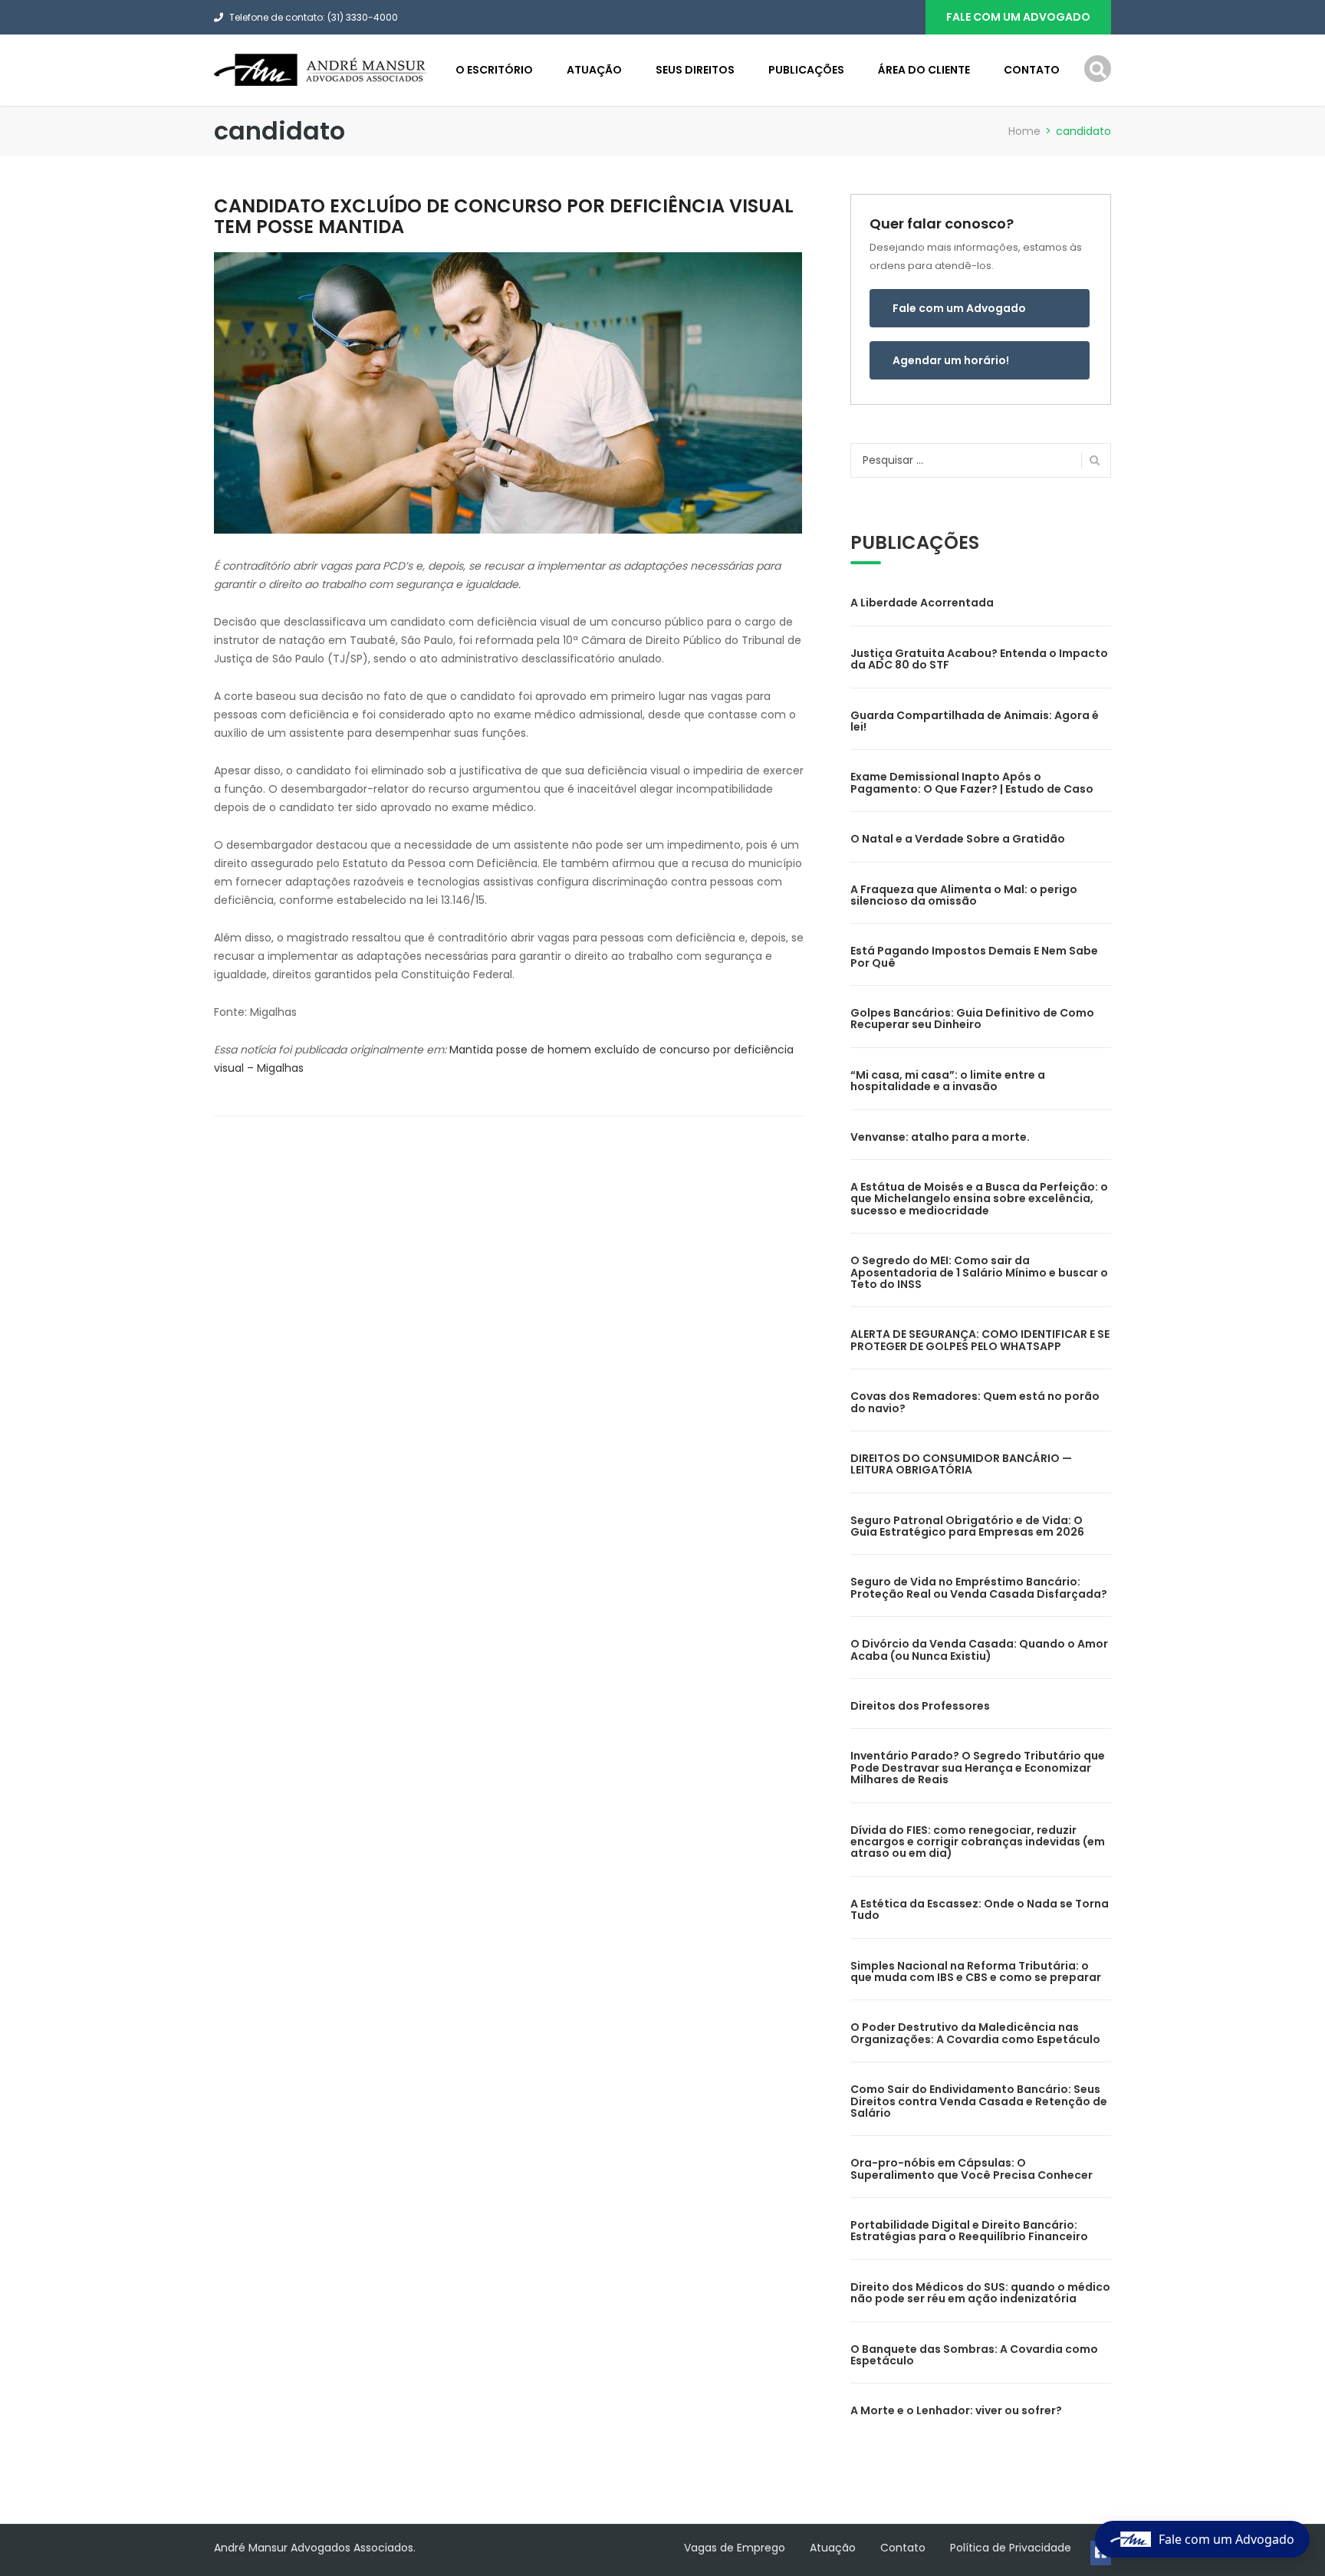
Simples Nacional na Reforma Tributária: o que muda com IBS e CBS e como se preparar (976, 1971)
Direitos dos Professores (920, 1706)
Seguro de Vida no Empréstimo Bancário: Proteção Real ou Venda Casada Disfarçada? (979, 1587)
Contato (1032, 70)
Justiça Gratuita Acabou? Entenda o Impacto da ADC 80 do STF (979, 659)
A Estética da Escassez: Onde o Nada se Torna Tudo (980, 1909)
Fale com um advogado (1018, 17)
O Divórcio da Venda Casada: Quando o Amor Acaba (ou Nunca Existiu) (979, 1649)
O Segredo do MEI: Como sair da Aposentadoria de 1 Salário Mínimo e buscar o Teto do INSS (979, 1272)
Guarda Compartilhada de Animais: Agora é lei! (975, 721)
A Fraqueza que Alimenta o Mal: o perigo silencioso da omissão (964, 895)
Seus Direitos (695, 70)
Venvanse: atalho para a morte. (940, 1137)
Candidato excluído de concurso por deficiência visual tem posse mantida (504, 216)
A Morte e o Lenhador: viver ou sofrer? (956, 2410)
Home (1024, 131)
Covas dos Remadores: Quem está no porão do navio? (975, 1402)
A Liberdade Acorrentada (922, 603)
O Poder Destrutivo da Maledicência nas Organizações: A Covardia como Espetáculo (975, 2033)
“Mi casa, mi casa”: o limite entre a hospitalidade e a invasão (948, 1081)
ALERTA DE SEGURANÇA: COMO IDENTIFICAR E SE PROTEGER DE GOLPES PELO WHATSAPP (980, 1340)
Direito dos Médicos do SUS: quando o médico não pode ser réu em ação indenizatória (980, 2293)
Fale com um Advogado (959, 308)
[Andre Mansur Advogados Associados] (321, 69)
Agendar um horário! (951, 360)
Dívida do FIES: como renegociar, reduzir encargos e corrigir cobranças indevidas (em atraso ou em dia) (978, 1842)
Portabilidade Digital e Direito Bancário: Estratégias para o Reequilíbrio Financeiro (969, 2231)
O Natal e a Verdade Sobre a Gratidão (958, 839)
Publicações (806, 70)
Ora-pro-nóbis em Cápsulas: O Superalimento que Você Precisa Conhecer (972, 2169)
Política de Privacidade (1011, 2548)
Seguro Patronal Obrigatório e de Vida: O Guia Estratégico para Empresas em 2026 (967, 1526)
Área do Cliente (924, 70)
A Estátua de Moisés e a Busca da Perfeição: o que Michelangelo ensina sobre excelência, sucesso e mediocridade (979, 1199)
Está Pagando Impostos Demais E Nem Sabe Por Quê (974, 956)
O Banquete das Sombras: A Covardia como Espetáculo (974, 2355)
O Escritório (494, 70)
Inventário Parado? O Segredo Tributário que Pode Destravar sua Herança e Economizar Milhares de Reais (978, 1768)
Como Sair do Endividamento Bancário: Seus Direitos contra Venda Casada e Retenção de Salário (979, 2101)
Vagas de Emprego (735, 2548)
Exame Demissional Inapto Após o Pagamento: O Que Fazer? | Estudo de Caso (972, 782)
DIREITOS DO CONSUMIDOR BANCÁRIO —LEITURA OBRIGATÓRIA (961, 1464)
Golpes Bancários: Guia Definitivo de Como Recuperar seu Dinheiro (972, 1019)
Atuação (594, 70)
